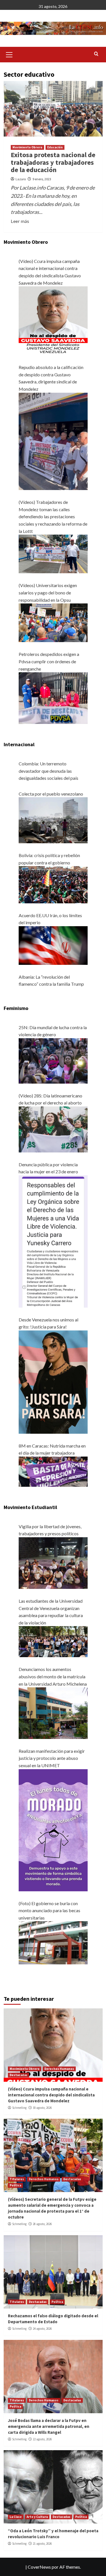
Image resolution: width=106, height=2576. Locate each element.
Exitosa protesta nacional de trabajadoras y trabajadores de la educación (53, 162)
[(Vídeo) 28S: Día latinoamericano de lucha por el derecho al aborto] (53, 1129)
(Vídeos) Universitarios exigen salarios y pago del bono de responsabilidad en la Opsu (48, 592)
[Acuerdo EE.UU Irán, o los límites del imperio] (53, 945)
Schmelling (19, 2108)
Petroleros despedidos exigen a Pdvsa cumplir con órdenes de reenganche (49, 661)
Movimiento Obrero (27, 147)
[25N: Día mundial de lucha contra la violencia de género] (53, 1060)
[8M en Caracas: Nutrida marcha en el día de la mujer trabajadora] (53, 1471)
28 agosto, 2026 (42, 2224)
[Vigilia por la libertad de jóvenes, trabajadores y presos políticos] (53, 1562)
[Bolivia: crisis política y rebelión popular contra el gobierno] (53, 884)
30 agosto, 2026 (42, 2108)
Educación (55, 147)
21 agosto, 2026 (42, 2544)
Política (15, 2185)
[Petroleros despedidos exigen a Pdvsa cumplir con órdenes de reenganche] (53, 698)
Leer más (20, 221)
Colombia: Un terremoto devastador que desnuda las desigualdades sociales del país (48, 771)
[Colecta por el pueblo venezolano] (53, 820)
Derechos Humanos (59, 2069)
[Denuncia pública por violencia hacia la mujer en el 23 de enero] (53, 1241)
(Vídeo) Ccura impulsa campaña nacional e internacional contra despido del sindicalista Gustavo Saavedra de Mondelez (51, 2095)
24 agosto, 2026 (42, 2329)
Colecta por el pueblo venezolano (51, 794)
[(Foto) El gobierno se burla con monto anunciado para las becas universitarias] (53, 1942)
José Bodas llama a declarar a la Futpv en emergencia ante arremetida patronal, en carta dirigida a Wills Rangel (49, 2426)
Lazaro (21, 179)
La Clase (16, 2517)
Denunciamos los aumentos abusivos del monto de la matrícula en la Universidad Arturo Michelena (53, 1676)
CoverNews (39, 2567)
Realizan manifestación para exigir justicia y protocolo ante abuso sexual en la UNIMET (52, 1758)
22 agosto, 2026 (42, 2439)
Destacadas (19, 2075)
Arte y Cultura (37, 2517)
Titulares (17, 2179)
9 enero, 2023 (42, 179)
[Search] (96, 54)
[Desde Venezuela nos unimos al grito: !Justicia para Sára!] (53, 1381)
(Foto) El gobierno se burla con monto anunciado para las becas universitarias (49, 1910)
